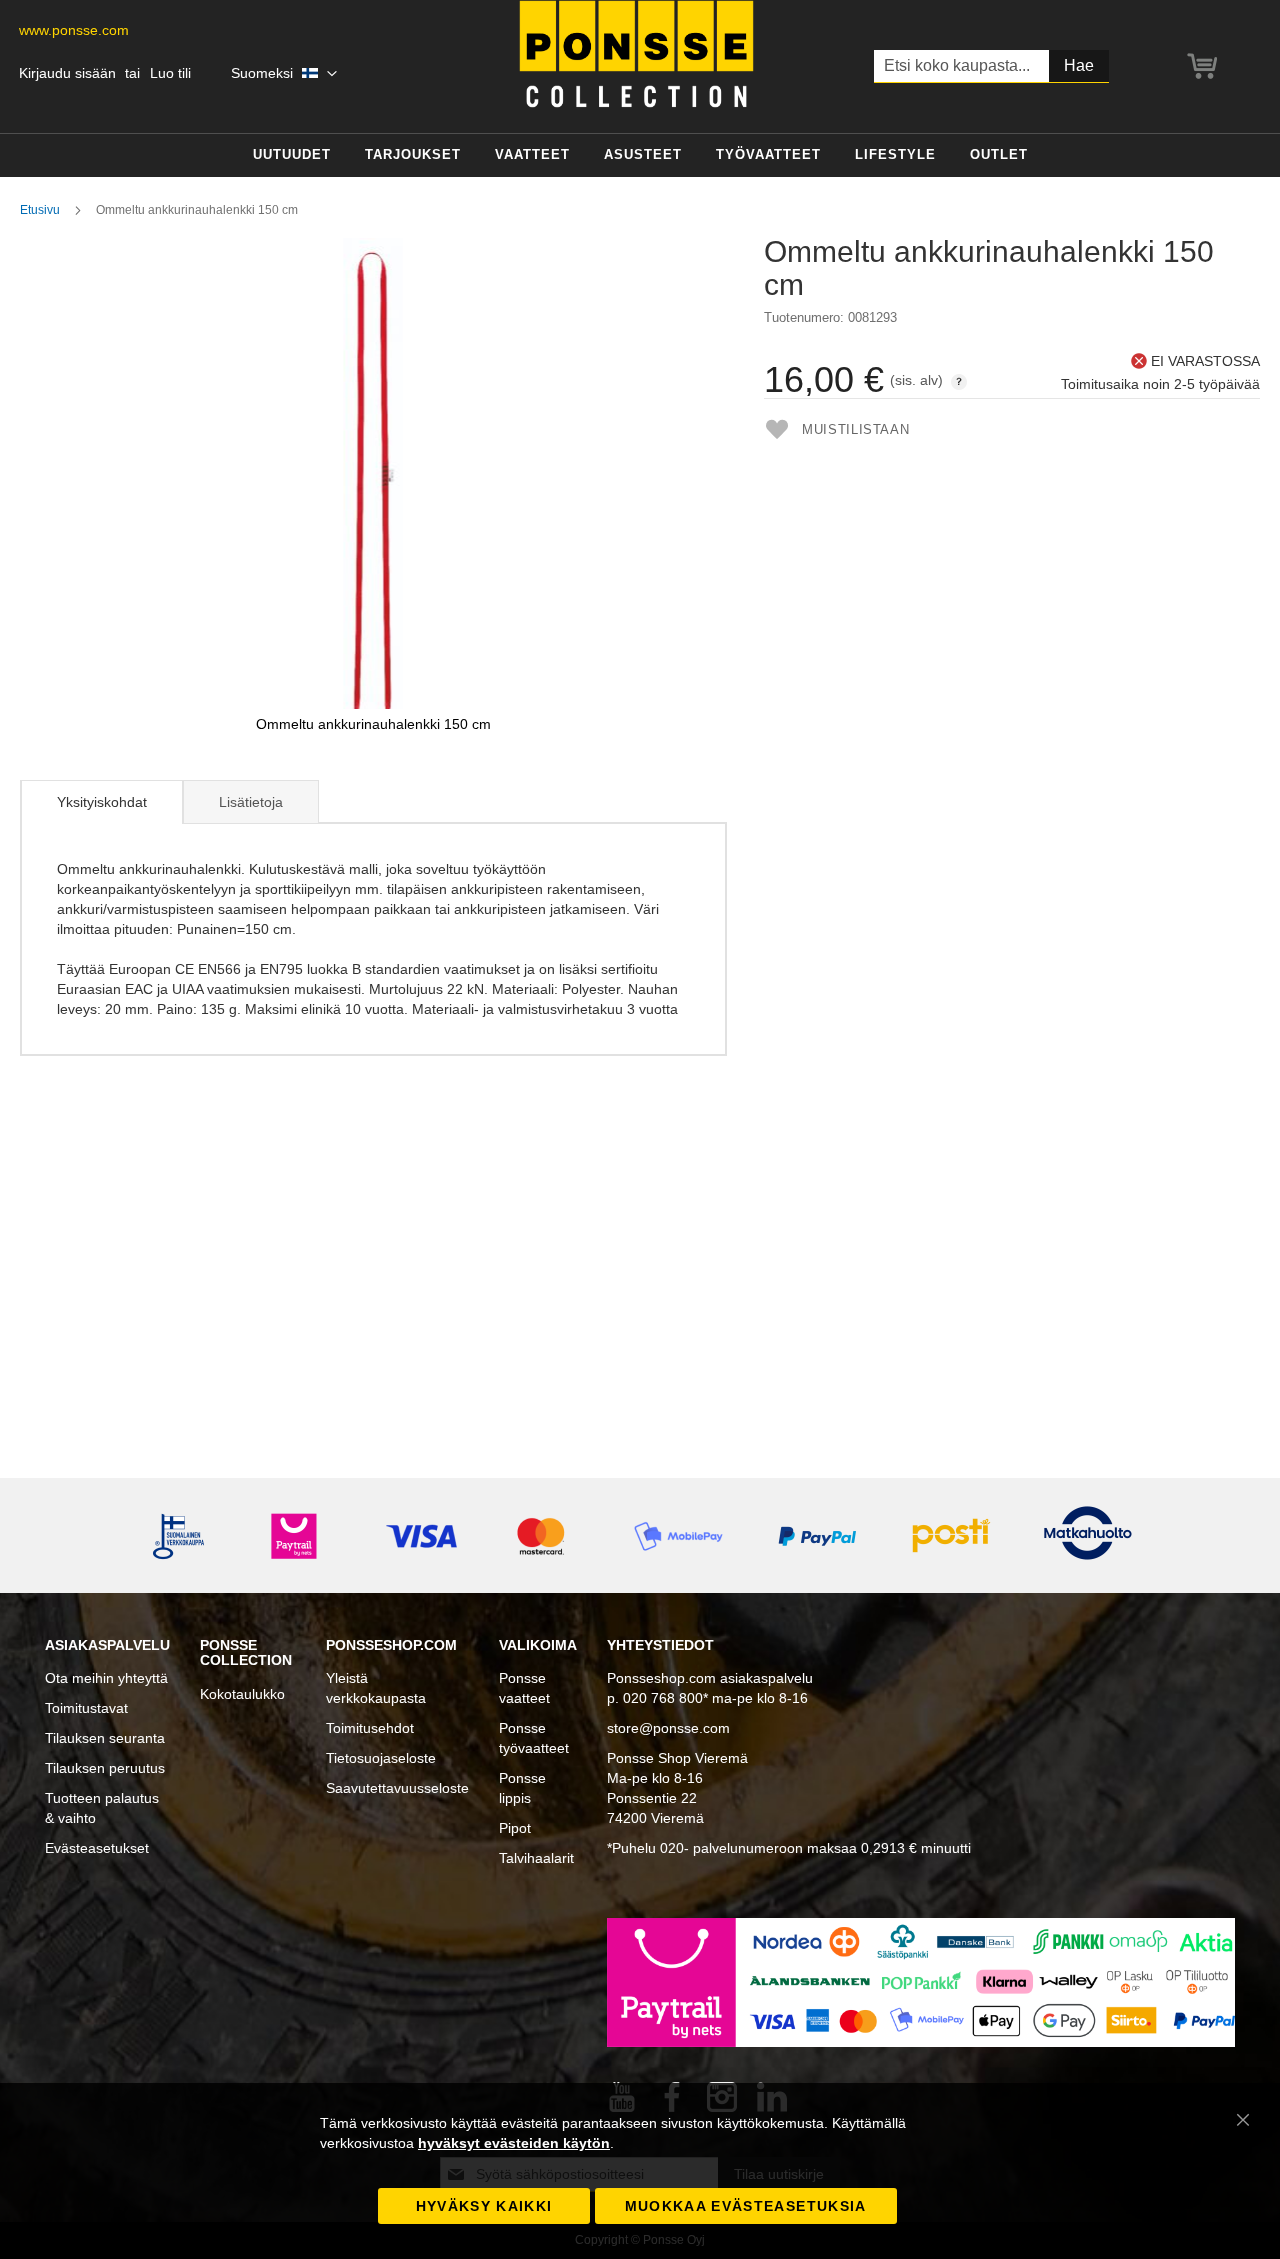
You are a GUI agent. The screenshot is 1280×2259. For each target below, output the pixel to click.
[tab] (101, 802)
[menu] (640, 155)
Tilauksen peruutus (105, 1768)
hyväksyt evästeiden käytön (514, 2143)
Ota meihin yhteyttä (106, 1678)
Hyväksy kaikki (484, 2206)
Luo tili (170, 73)
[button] (284, 74)
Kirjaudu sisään (67, 73)
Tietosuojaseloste (381, 1758)
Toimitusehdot (370, 1728)
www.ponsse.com (74, 30)
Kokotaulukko (242, 1694)
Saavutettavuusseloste (397, 1788)
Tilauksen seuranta (105, 1738)
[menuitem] (292, 155)
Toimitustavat (86, 1708)
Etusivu (40, 210)
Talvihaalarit (536, 1858)
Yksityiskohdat (102, 802)
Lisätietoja (251, 802)
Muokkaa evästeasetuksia (746, 2206)
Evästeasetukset (97, 1848)
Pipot (515, 1828)
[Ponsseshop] (636, 54)
